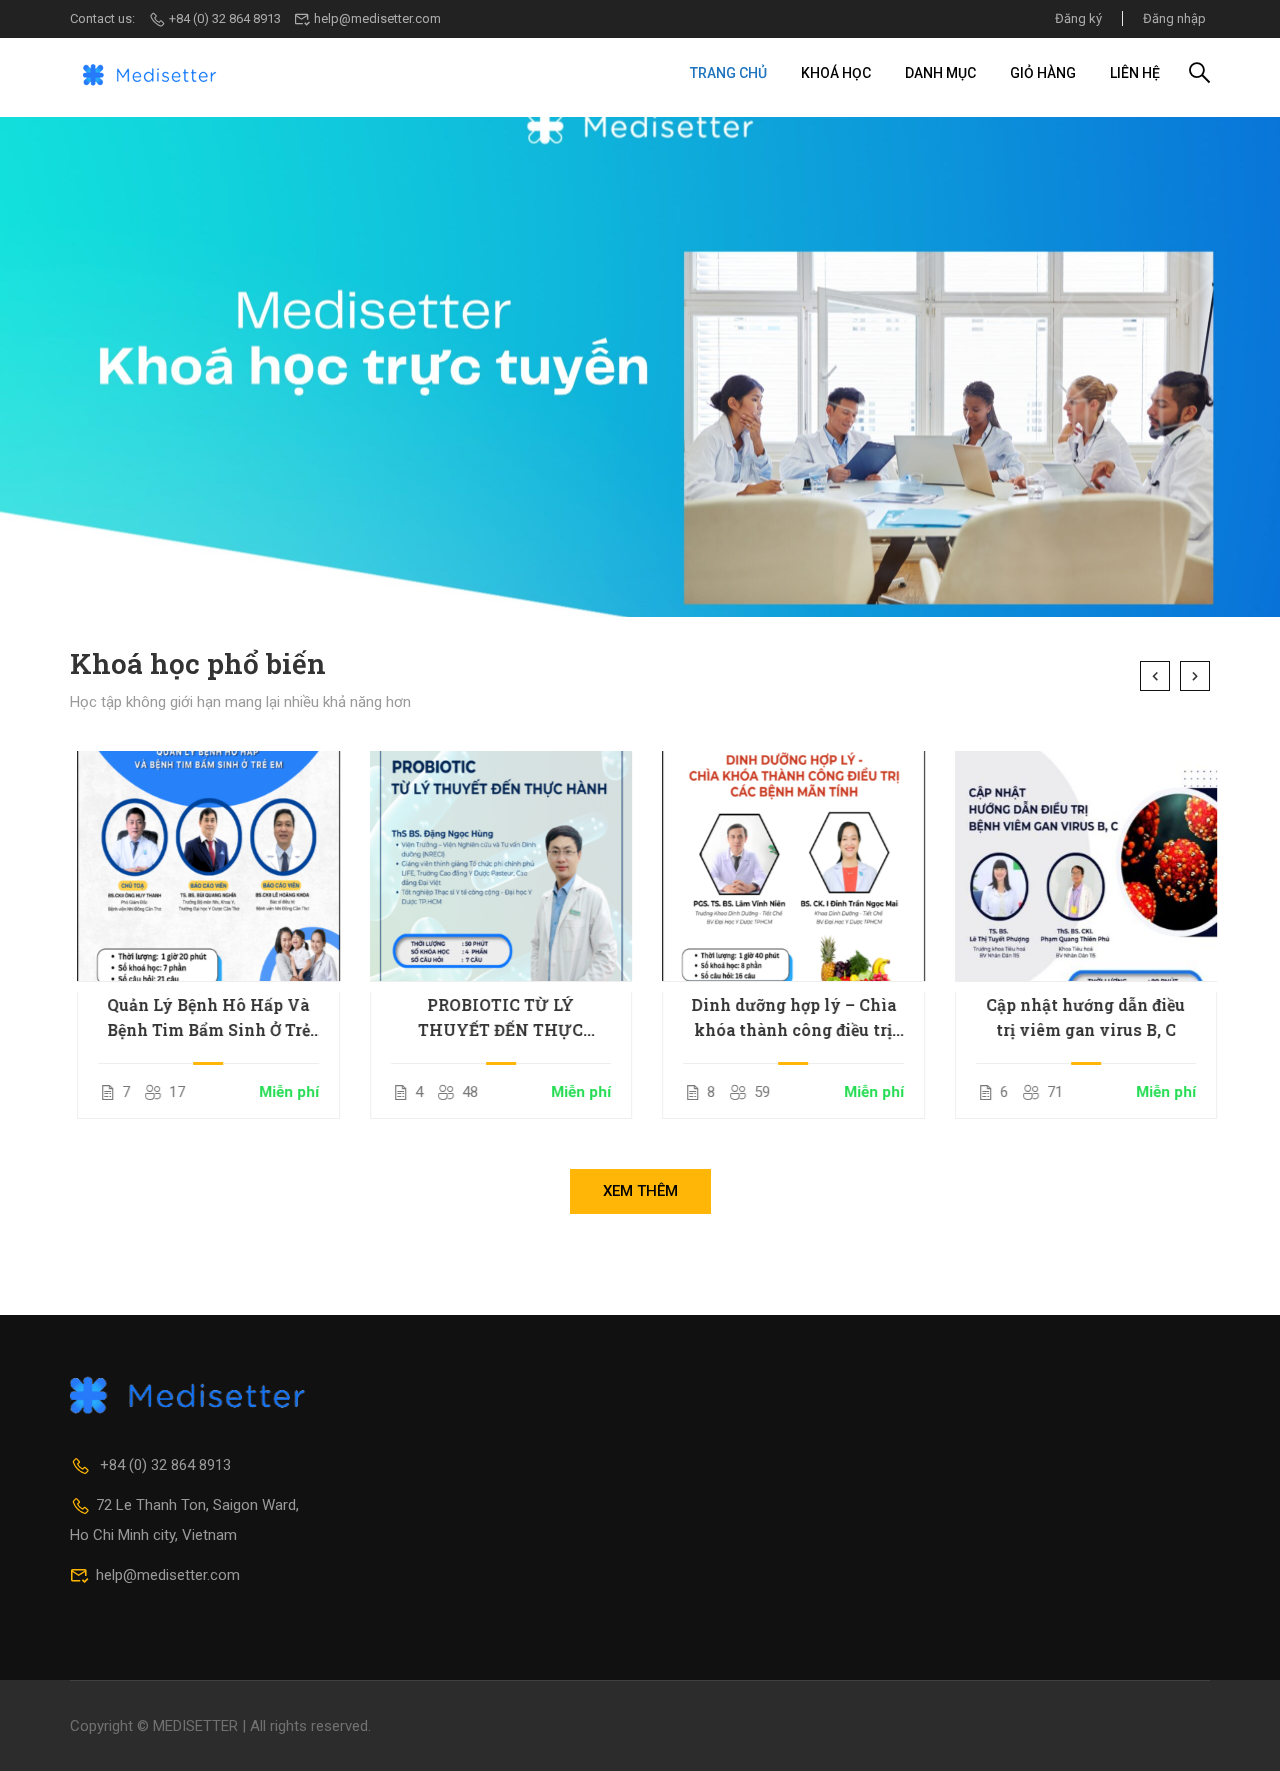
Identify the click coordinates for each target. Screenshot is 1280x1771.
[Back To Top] (1240, 1736)
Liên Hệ (1135, 73)
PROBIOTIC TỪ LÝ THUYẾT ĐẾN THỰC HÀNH (493, 1018)
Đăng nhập (1174, 18)
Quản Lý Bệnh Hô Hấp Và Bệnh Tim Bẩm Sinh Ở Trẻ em (201, 1018)
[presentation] (1155, 676)
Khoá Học (836, 73)
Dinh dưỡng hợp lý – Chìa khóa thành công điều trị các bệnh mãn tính (786, 1018)
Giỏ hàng (1043, 73)
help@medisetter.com (377, 18)
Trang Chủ (728, 73)
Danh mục (940, 73)
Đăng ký (1078, 18)
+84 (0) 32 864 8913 (225, 18)
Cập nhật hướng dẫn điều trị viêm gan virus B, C (1078, 1017)
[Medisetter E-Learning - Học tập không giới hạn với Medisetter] (150, 73)
